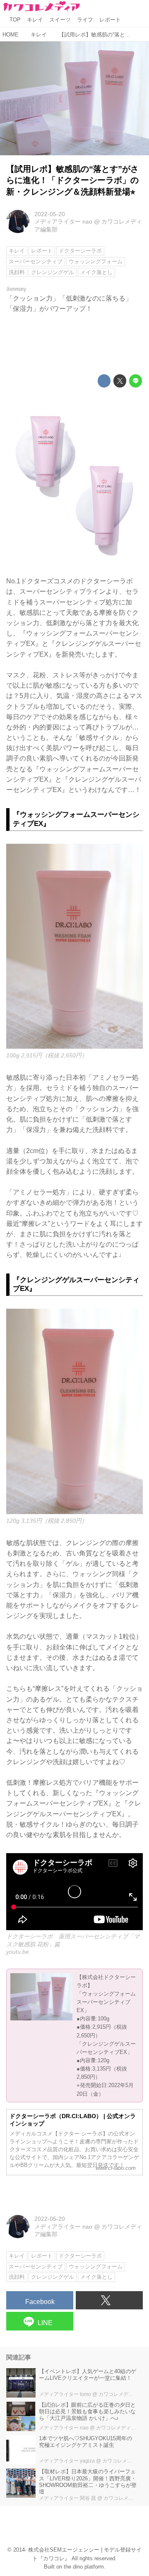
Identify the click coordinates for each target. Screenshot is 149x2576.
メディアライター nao (63, 221)
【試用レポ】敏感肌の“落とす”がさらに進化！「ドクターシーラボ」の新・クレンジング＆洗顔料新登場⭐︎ (72, 180)
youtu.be (18, 1952)
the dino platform (84, 2567)
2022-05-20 (50, 214)
